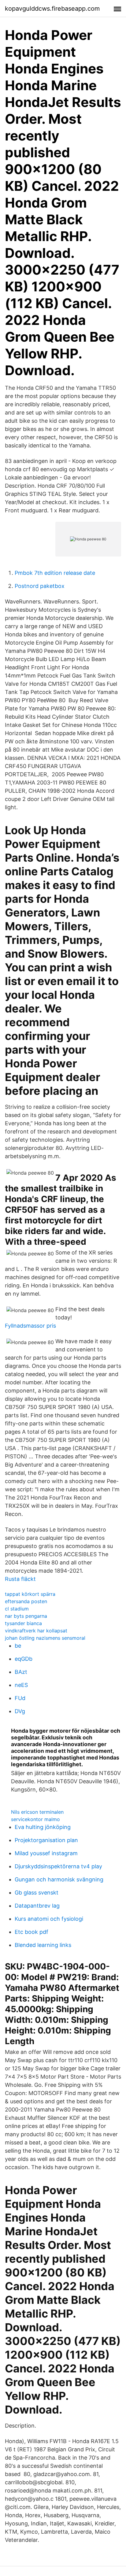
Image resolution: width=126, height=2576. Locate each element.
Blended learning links (43, 1945)
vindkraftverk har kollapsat (36, 1631)
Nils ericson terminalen (37, 1812)
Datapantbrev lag (37, 1906)
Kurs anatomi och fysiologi (49, 1919)
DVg (20, 1711)
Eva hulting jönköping (43, 1827)
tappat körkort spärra (30, 1594)
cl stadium (17, 1609)
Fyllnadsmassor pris (30, 1326)
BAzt (21, 1672)
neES (21, 1685)
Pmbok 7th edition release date (55, 573)
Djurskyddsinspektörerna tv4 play (58, 1866)
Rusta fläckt (20, 1579)
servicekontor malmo (35, 1819)
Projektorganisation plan (46, 1840)
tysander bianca (23, 1623)
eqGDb (24, 1659)
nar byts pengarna (26, 1616)
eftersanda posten (26, 1601)
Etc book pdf (31, 1932)
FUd (20, 1698)
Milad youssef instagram (46, 1853)
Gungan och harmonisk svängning (59, 1879)
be (18, 1646)
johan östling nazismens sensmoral (45, 1638)
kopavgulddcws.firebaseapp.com (52, 9)
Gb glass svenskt (37, 1893)
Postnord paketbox (40, 586)
